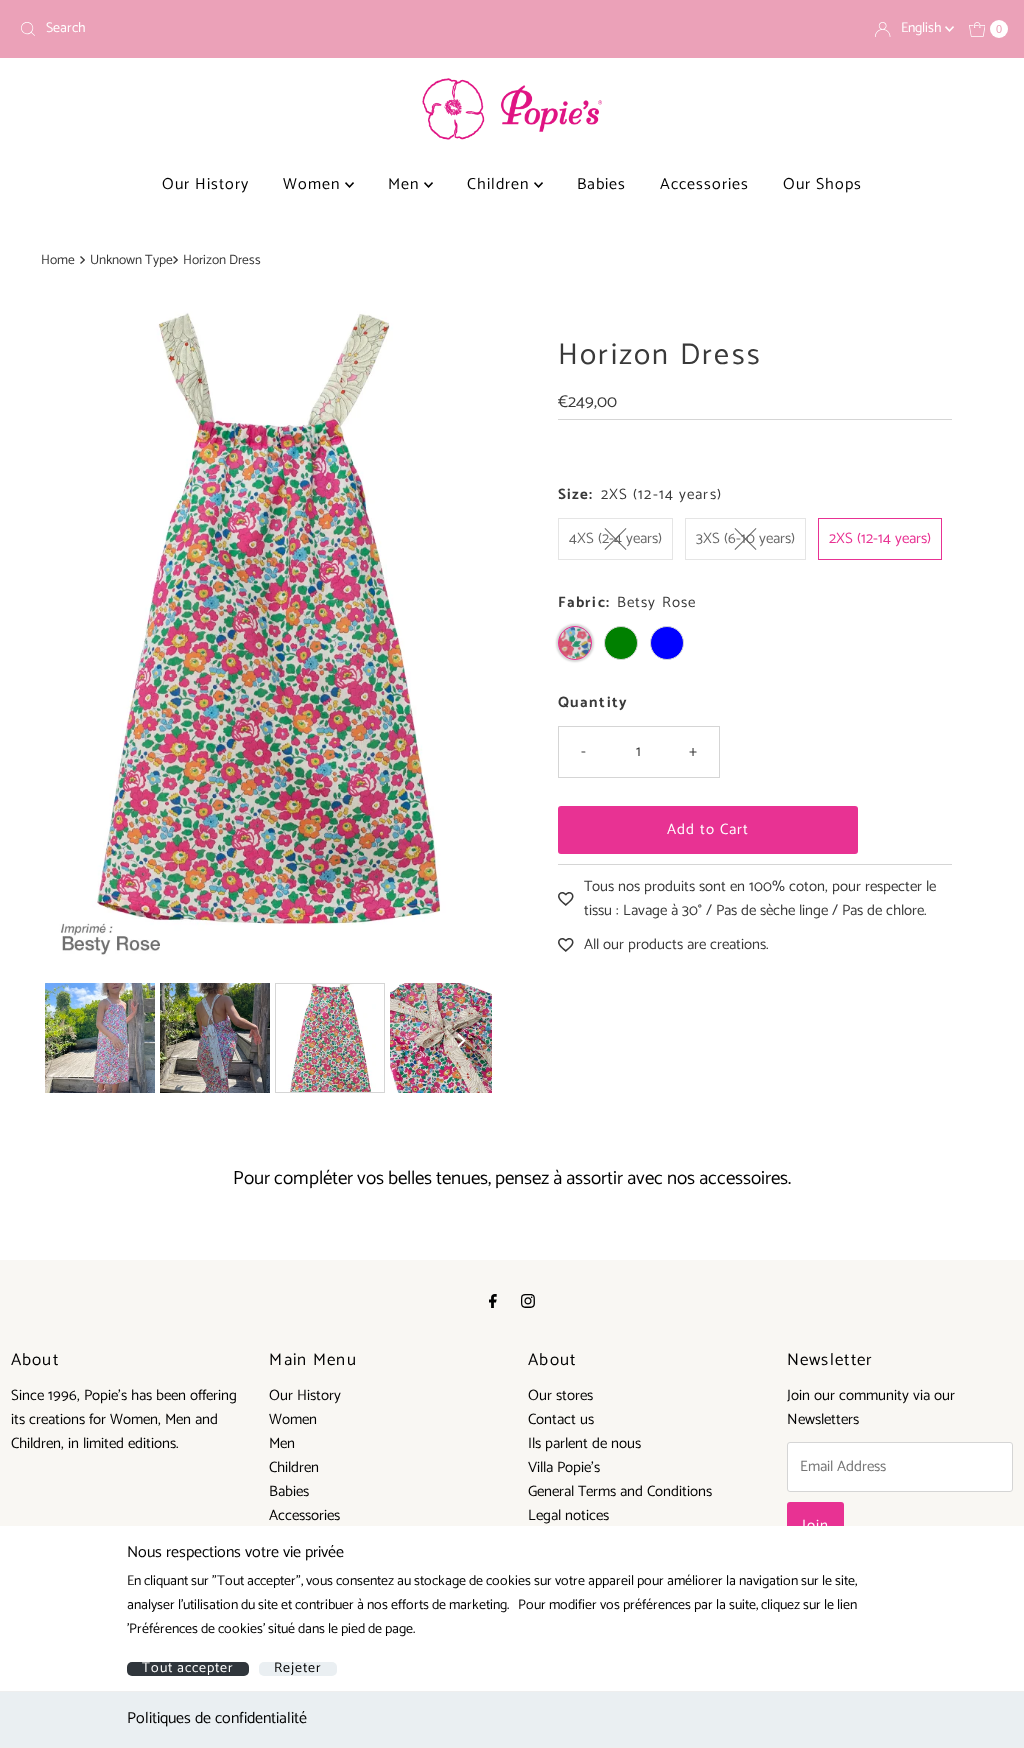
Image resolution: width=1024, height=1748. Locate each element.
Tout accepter (188, 1669)
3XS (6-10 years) (745, 538)
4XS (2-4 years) (615, 538)
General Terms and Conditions (620, 1491)
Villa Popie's (564, 1467)
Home (58, 260)
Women (314, 184)
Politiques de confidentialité (217, 1718)
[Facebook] (493, 1302)
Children (500, 184)
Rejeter (298, 1669)
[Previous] (77, 636)
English (923, 28)
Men (406, 184)
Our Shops (822, 184)
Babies (601, 184)
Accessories (704, 184)
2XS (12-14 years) (880, 538)
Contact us (561, 1419)
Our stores (560, 1395)
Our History (205, 184)
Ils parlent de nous (584, 1443)
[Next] (460, 636)
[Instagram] (528, 1302)
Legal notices (568, 1515)
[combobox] (257, 29)
